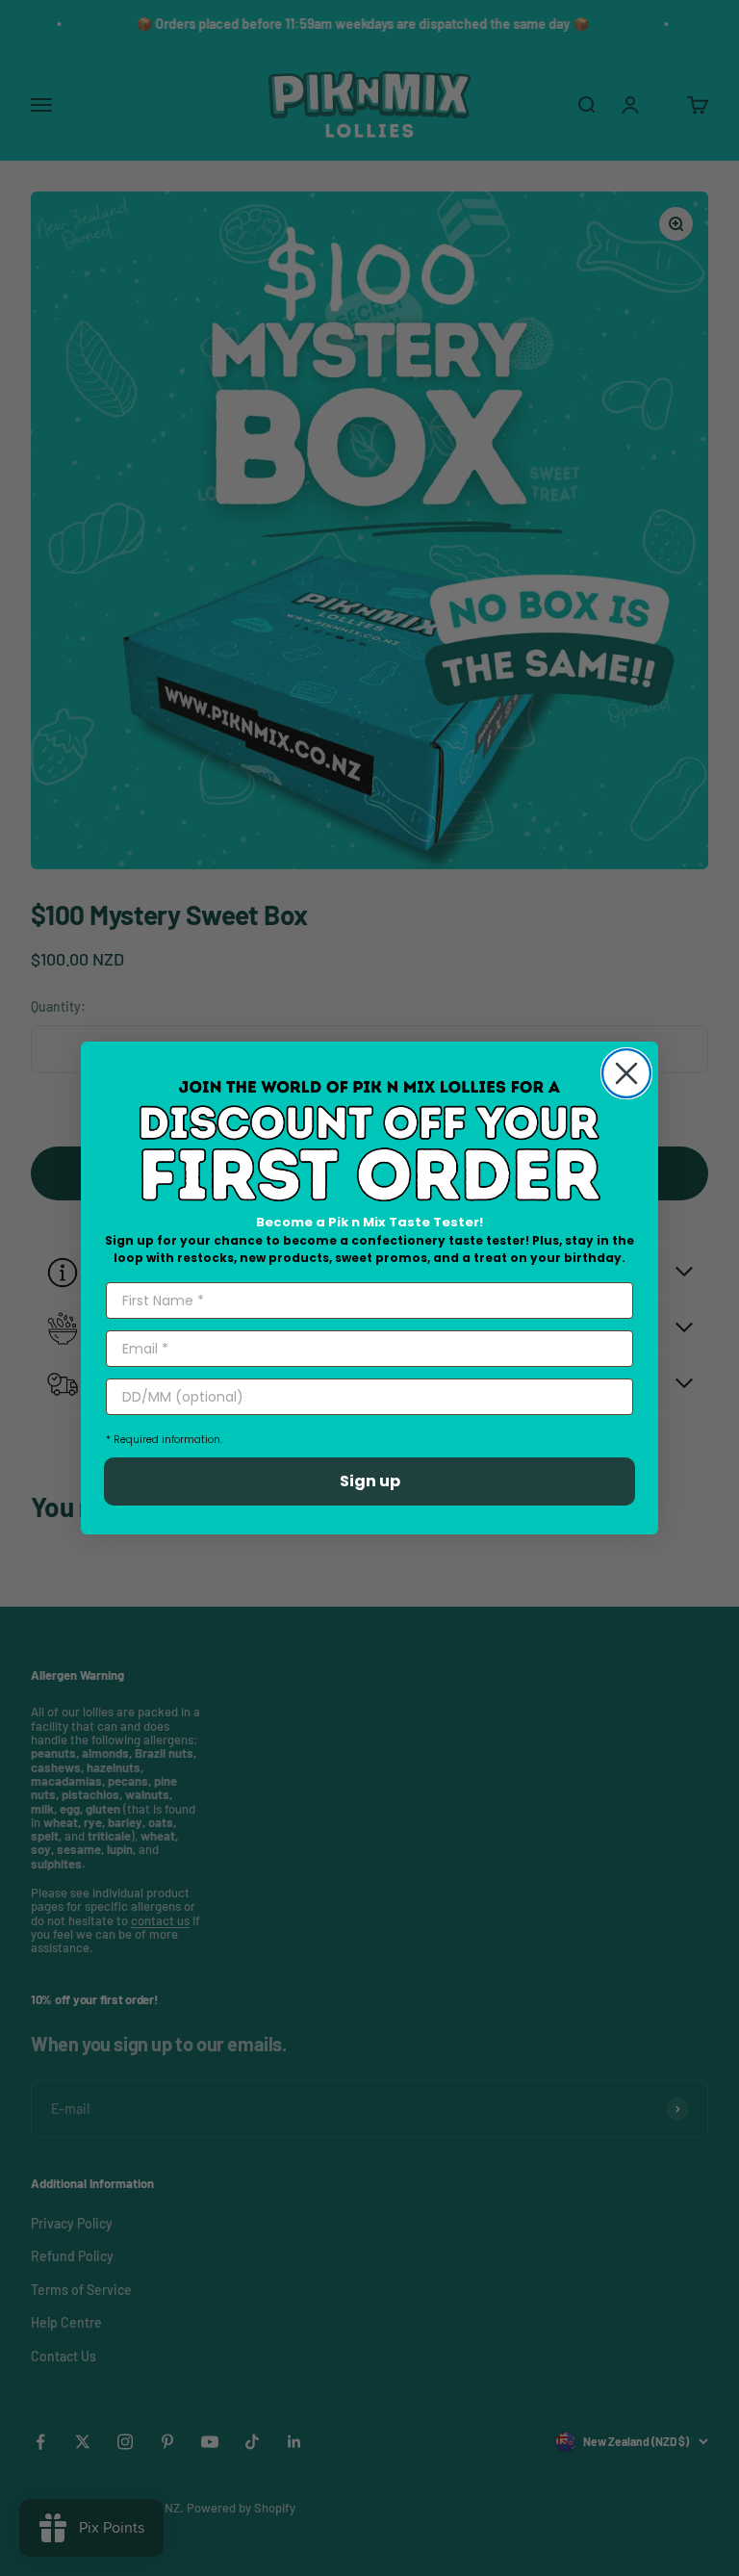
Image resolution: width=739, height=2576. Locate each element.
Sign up (370, 1481)
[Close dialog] (626, 1073)
